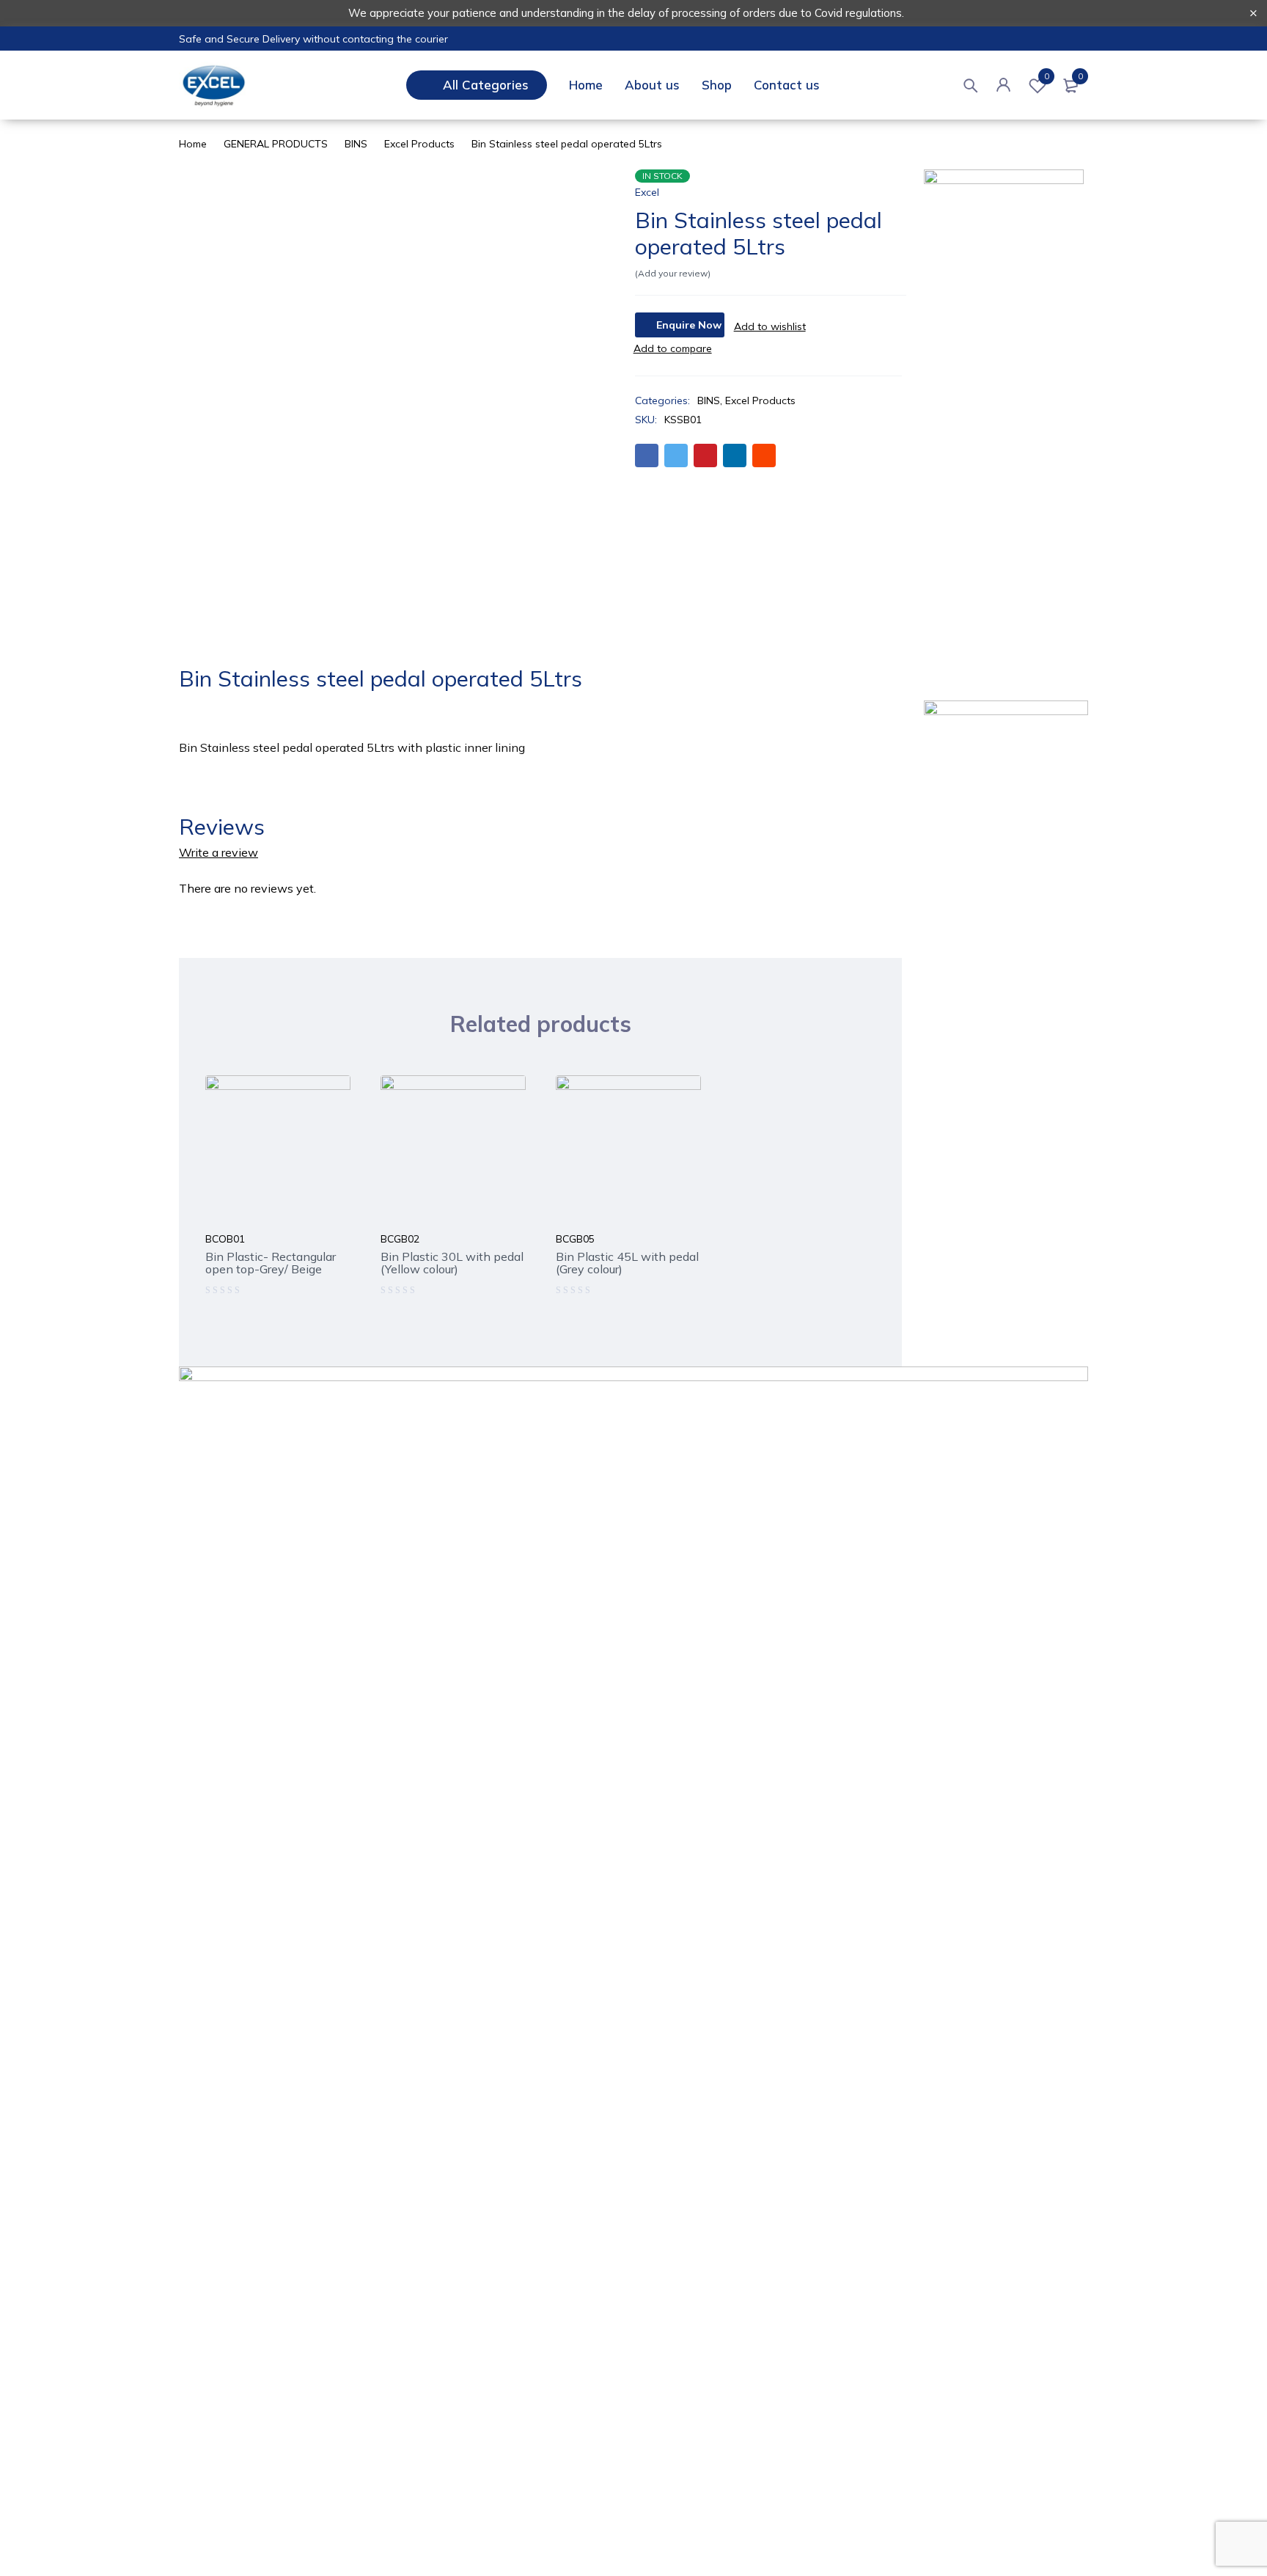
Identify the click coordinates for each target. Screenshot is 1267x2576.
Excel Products (419, 144)
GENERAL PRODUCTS (276, 144)
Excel (647, 192)
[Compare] (673, 348)
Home (193, 144)
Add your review (673, 273)
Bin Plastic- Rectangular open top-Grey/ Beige (271, 1263)
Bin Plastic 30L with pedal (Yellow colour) (452, 1263)
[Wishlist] (770, 326)
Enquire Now (689, 325)
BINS (356, 144)
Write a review (218, 852)
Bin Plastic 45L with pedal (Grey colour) (627, 1263)
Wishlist (1047, 76)
